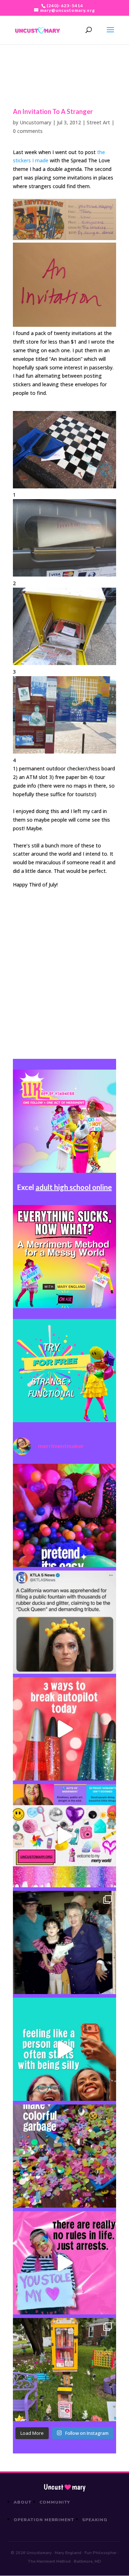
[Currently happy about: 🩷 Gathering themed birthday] (64, 2370)
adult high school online (74, 1187)
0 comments (28, 131)
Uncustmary (64, 2487)
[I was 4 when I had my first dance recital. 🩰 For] (64, 1942)
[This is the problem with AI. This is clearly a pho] (64, 1622)
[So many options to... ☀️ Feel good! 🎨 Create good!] (64, 1836)
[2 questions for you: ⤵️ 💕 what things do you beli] (64, 1515)
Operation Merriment (44, 2520)
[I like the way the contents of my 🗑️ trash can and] (64, 2156)
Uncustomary (35, 122)
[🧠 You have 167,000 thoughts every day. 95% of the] (64, 1729)
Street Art (98, 122)
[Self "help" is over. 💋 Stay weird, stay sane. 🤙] (64, 2049)
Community (55, 2502)
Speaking (95, 2520)
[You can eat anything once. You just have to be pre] (64, 2263)
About (23, 2502)
